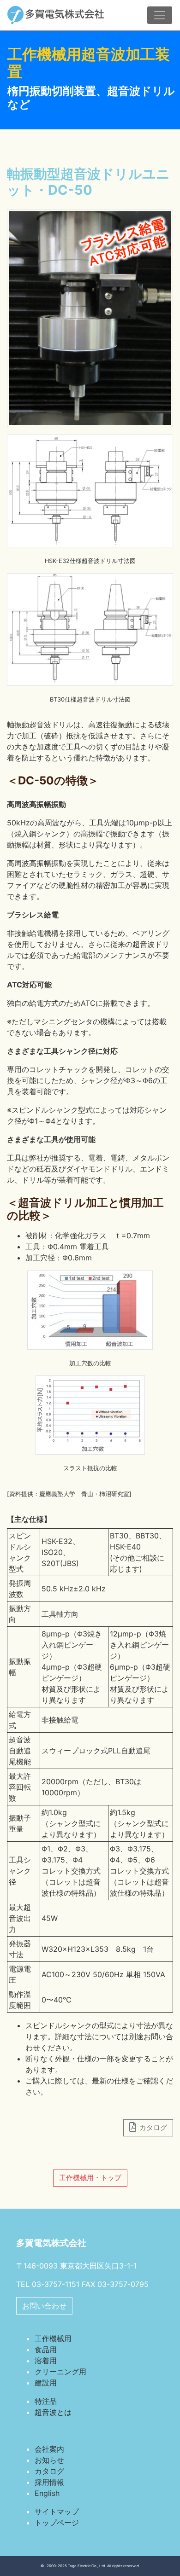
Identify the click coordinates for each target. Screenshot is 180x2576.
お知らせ (49, 2460)
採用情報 (49, 2482)
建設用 (46, 2383)
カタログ (49, 2471)
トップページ (57, 2523)
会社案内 (49, 2449)
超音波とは (53, 2412)
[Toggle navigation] (160, 15)
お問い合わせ (44, 2306)
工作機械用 (53, 2338)
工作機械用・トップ (90, 2178)
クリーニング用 (60, 2372)
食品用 (46, 2350)
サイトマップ (57, 2512)
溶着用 (46, 2361)
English (47, 2493)
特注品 (46, 2401)
